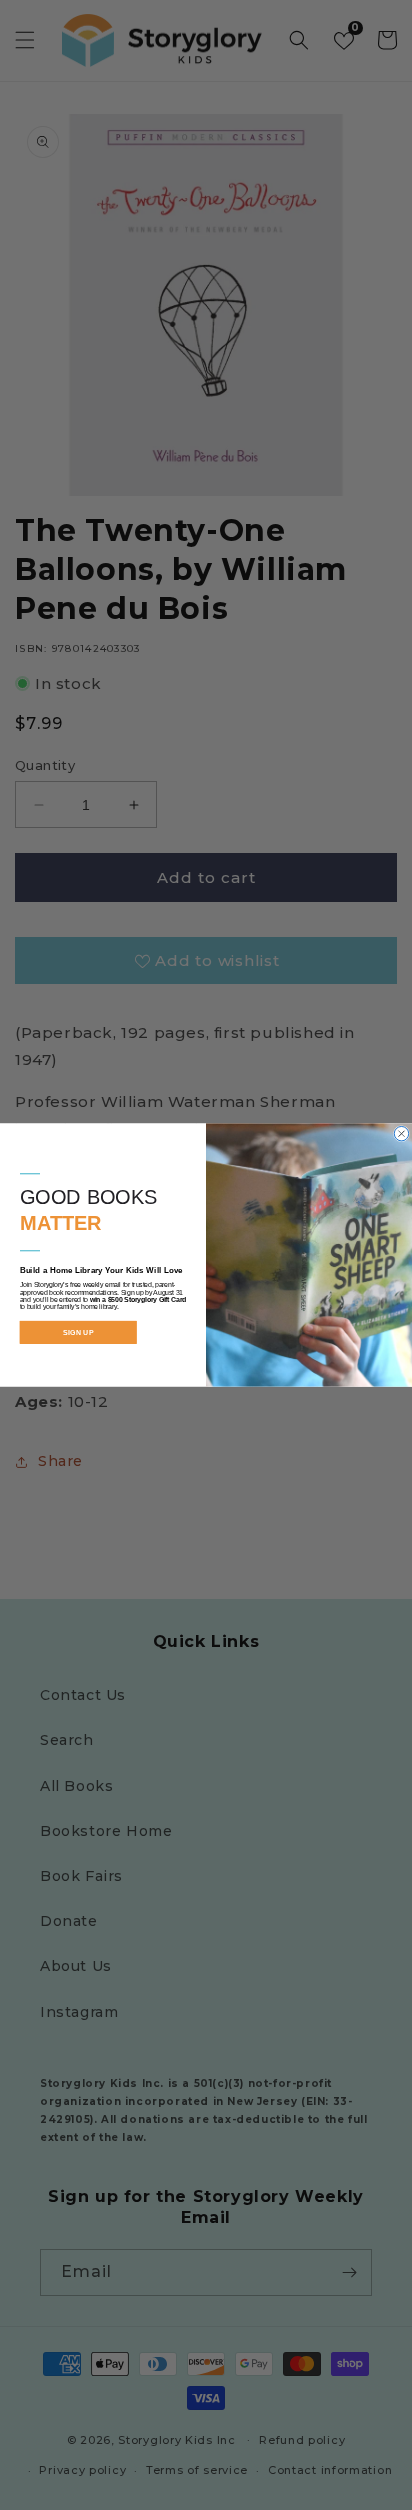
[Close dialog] (401, 1133)
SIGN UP (78, 1332)
